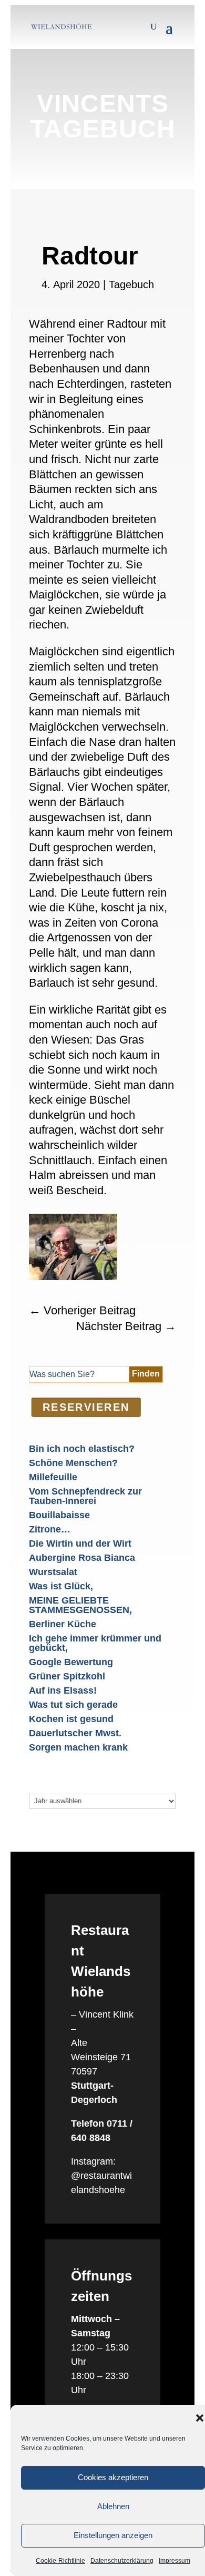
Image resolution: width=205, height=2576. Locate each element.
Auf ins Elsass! (63, 1690)
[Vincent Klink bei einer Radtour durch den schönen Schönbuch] (73, 1277)
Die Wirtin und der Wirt (80, 1543)
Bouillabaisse (59, 1515)
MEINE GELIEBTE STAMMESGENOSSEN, (80, 1605)
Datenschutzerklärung (122, 2561)
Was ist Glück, (61, 1586)
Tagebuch (131, 284)
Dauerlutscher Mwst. (75, 1733)
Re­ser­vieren (86, 1407)
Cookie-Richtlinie (60, 2561)
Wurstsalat (53, 1572)
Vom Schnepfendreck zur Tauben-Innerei (85, 1496)
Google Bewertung (71, 1662)
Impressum (175, 2561)
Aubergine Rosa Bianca (82, 1558)
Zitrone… (50, 1529)
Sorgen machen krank (78, 1747)
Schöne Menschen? (73, 1463)
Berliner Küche (63, 1624)
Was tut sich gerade (73, 1705)
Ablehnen (113, 2506)
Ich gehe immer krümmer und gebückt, (95, 1643)
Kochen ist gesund (71, 1719)
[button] (200, 2418)
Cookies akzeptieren (113, 2477)
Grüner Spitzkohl (67, 1676)
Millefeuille (53, 1477)
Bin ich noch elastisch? (82, 1449)
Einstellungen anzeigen (113, 2535)
